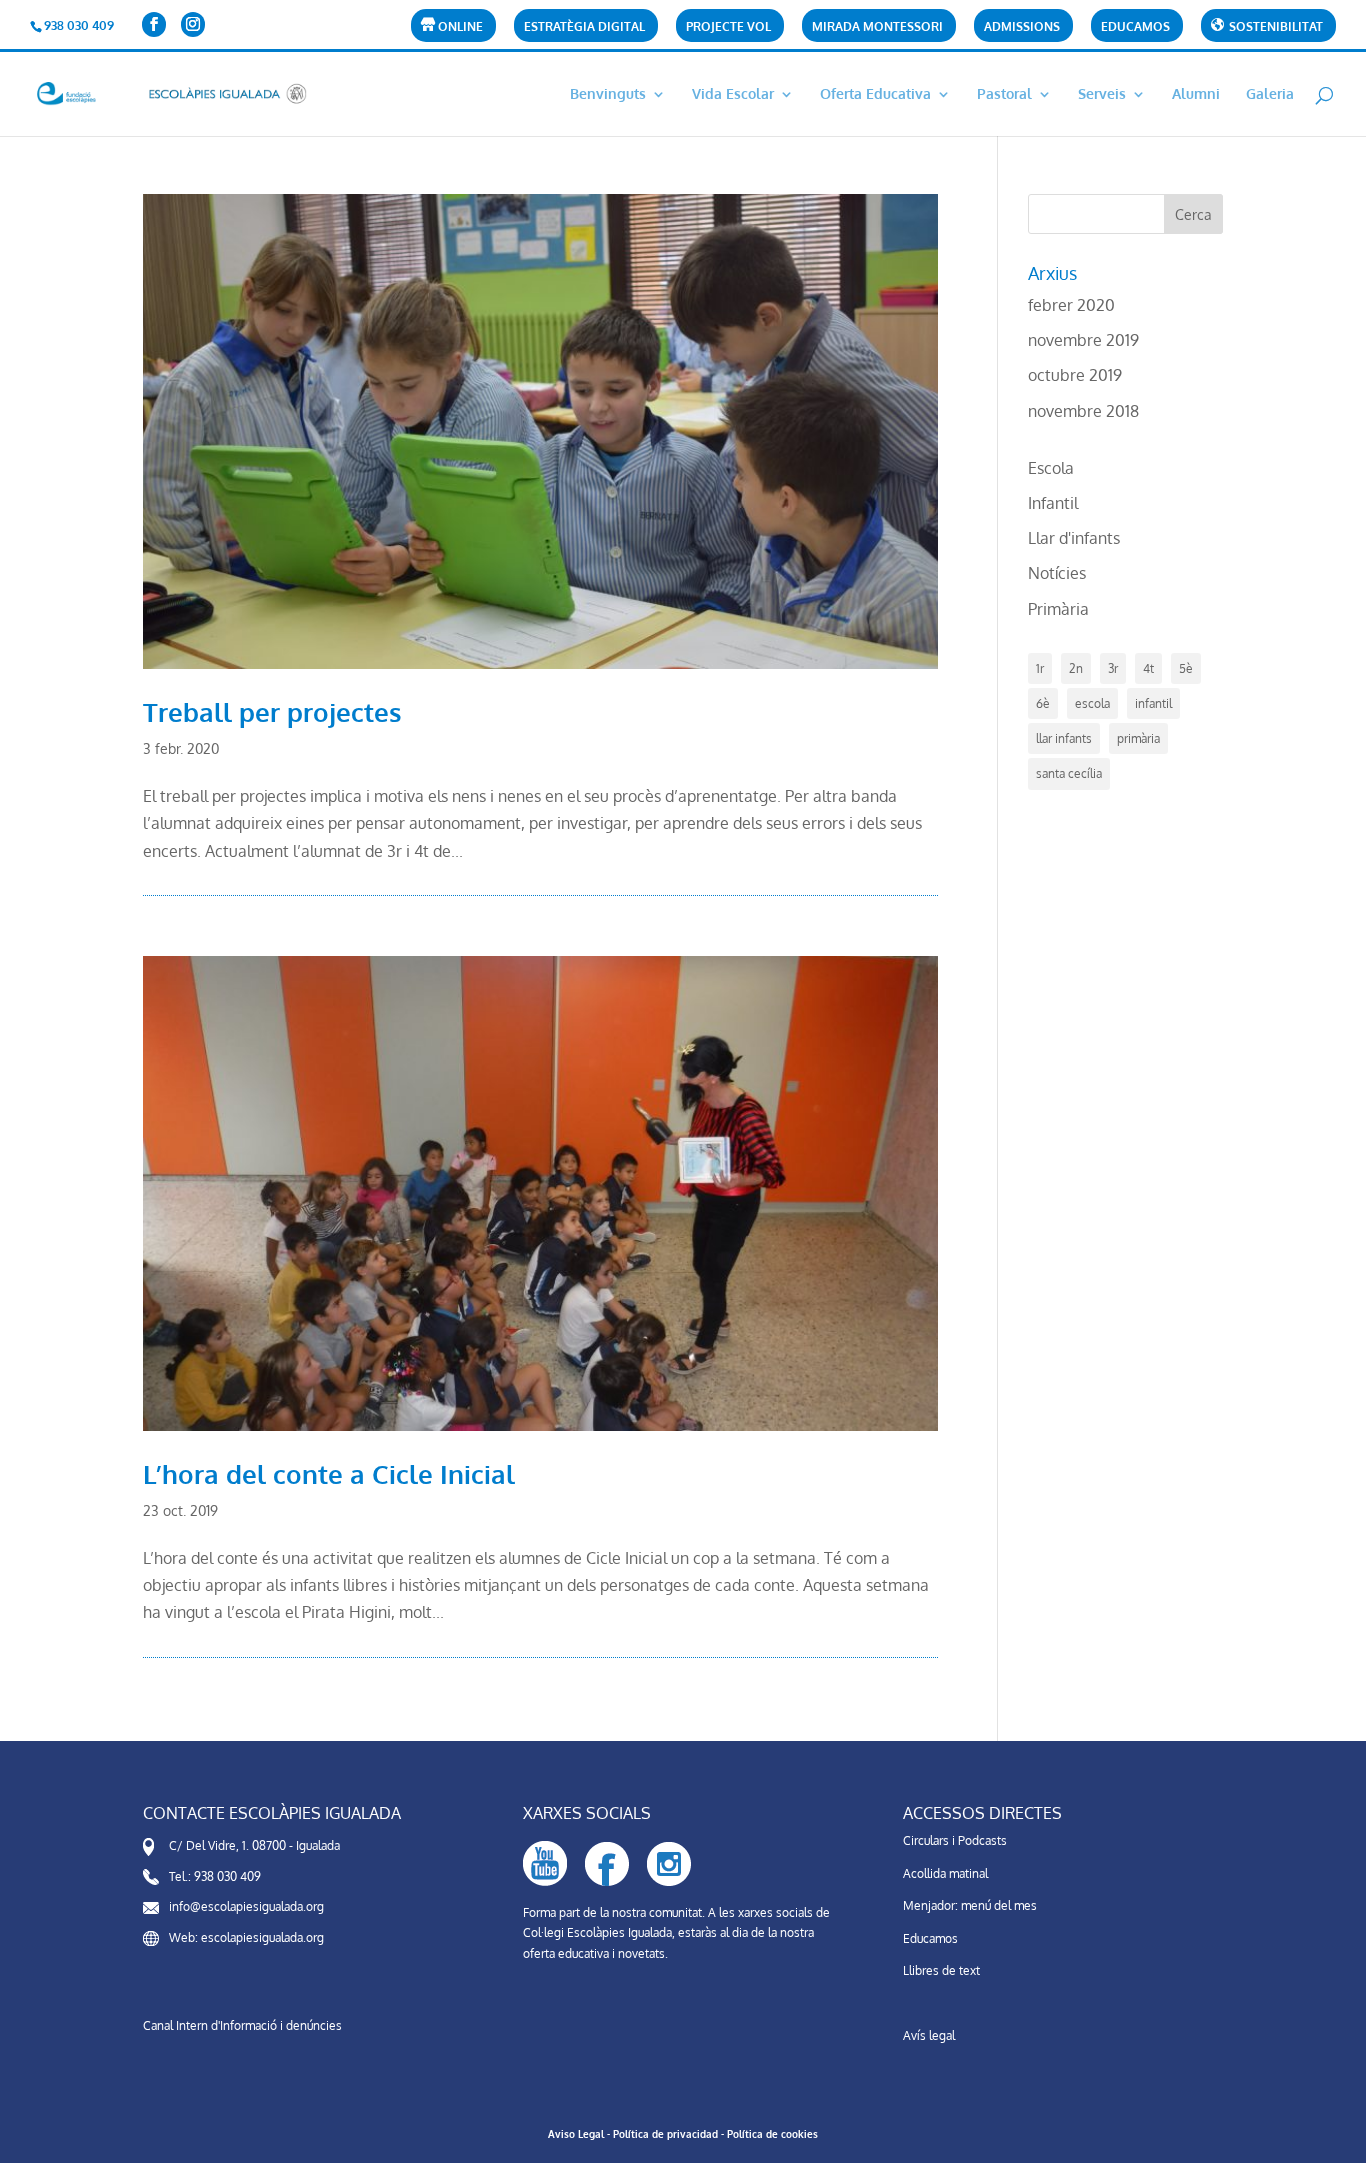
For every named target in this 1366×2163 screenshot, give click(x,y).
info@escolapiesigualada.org (246, 1906)
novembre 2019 (1083, 340)
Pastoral (1004, 94)
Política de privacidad (665, 2134)
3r (1113, 668)
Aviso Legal (576, 2134)
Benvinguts (608, 94)
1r (1040, 668)
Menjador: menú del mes (970, 1905)
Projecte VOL (728, 27)
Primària (1058, 609)
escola (1092, 703)
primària (1138, 738)
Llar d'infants (1074, 538)
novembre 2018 (1083, 411)
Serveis (1102, 94)
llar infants (1064, 738)
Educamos (1135, 27)
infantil (1153, 703)
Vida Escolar (733, 94)
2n (1076, 668)
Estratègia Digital (584, 27)
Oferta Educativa (875, 94)
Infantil (1053, 503)
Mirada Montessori (877, 27)
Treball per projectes (272, 711)
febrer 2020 (1071, 305)
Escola (1051, 468)
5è (1186, 668)
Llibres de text (941, 1970)
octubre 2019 (1075, 375)
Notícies (1057, 573)
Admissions (1022, 27)
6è (1043, 703)
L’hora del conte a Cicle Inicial (329, 1473)
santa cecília (1069, 773)
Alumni (1196, 94)
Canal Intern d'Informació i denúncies (242, 2025)
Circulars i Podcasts (955, 1840)
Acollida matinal (945, 1873)
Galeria (1270, 94)
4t (1148, 668)
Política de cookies (772, 2134)
